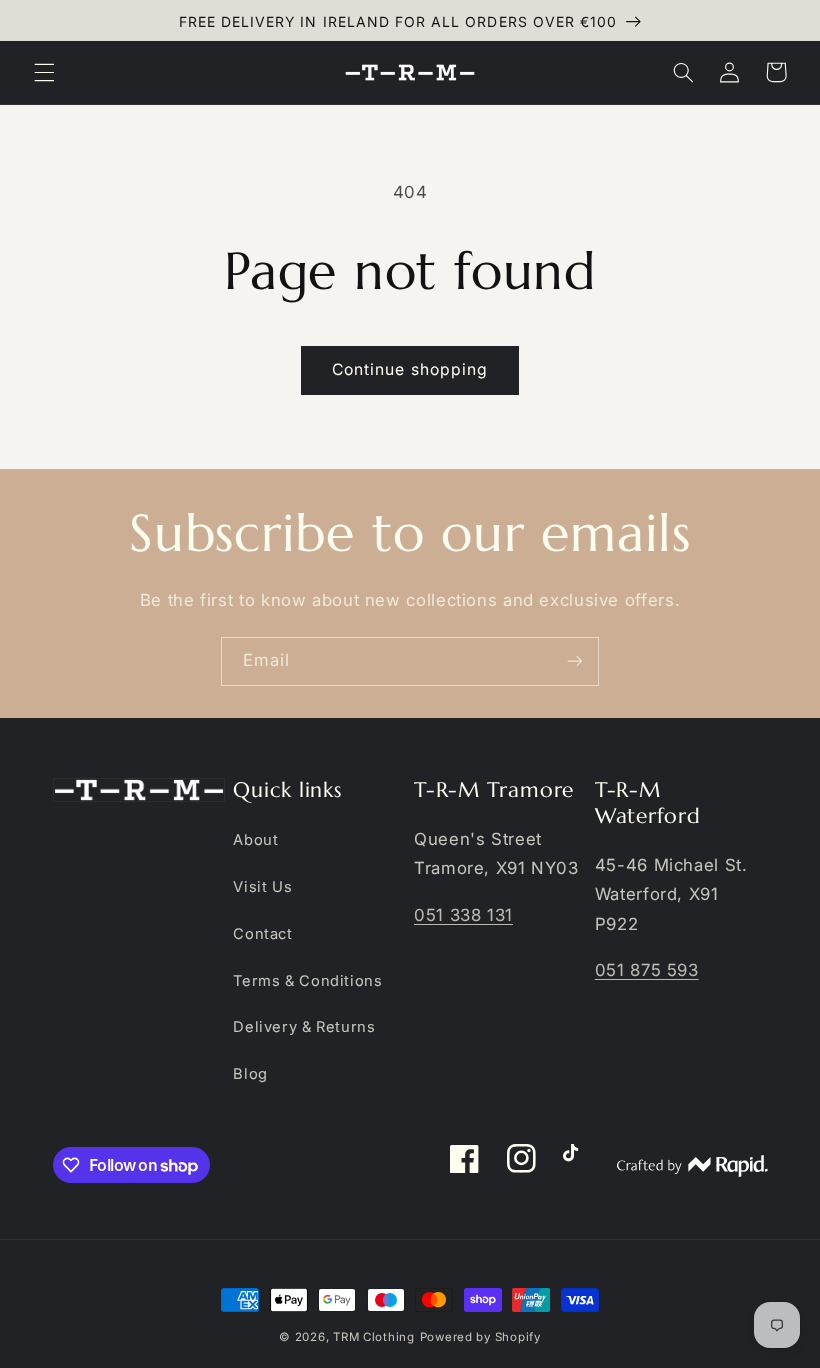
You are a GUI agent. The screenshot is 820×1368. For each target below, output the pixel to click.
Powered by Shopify (480, 1337)
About (255, 840)
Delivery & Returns (304, 1027)
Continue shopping (410, 369)
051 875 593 (647, 970)
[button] (44, 72)
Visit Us (262, 887)
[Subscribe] (575, 661)
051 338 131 (463, 915)
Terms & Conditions (307, 981)
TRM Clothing (374, 1337)
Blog (250, 1074)
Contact (262, 934)
